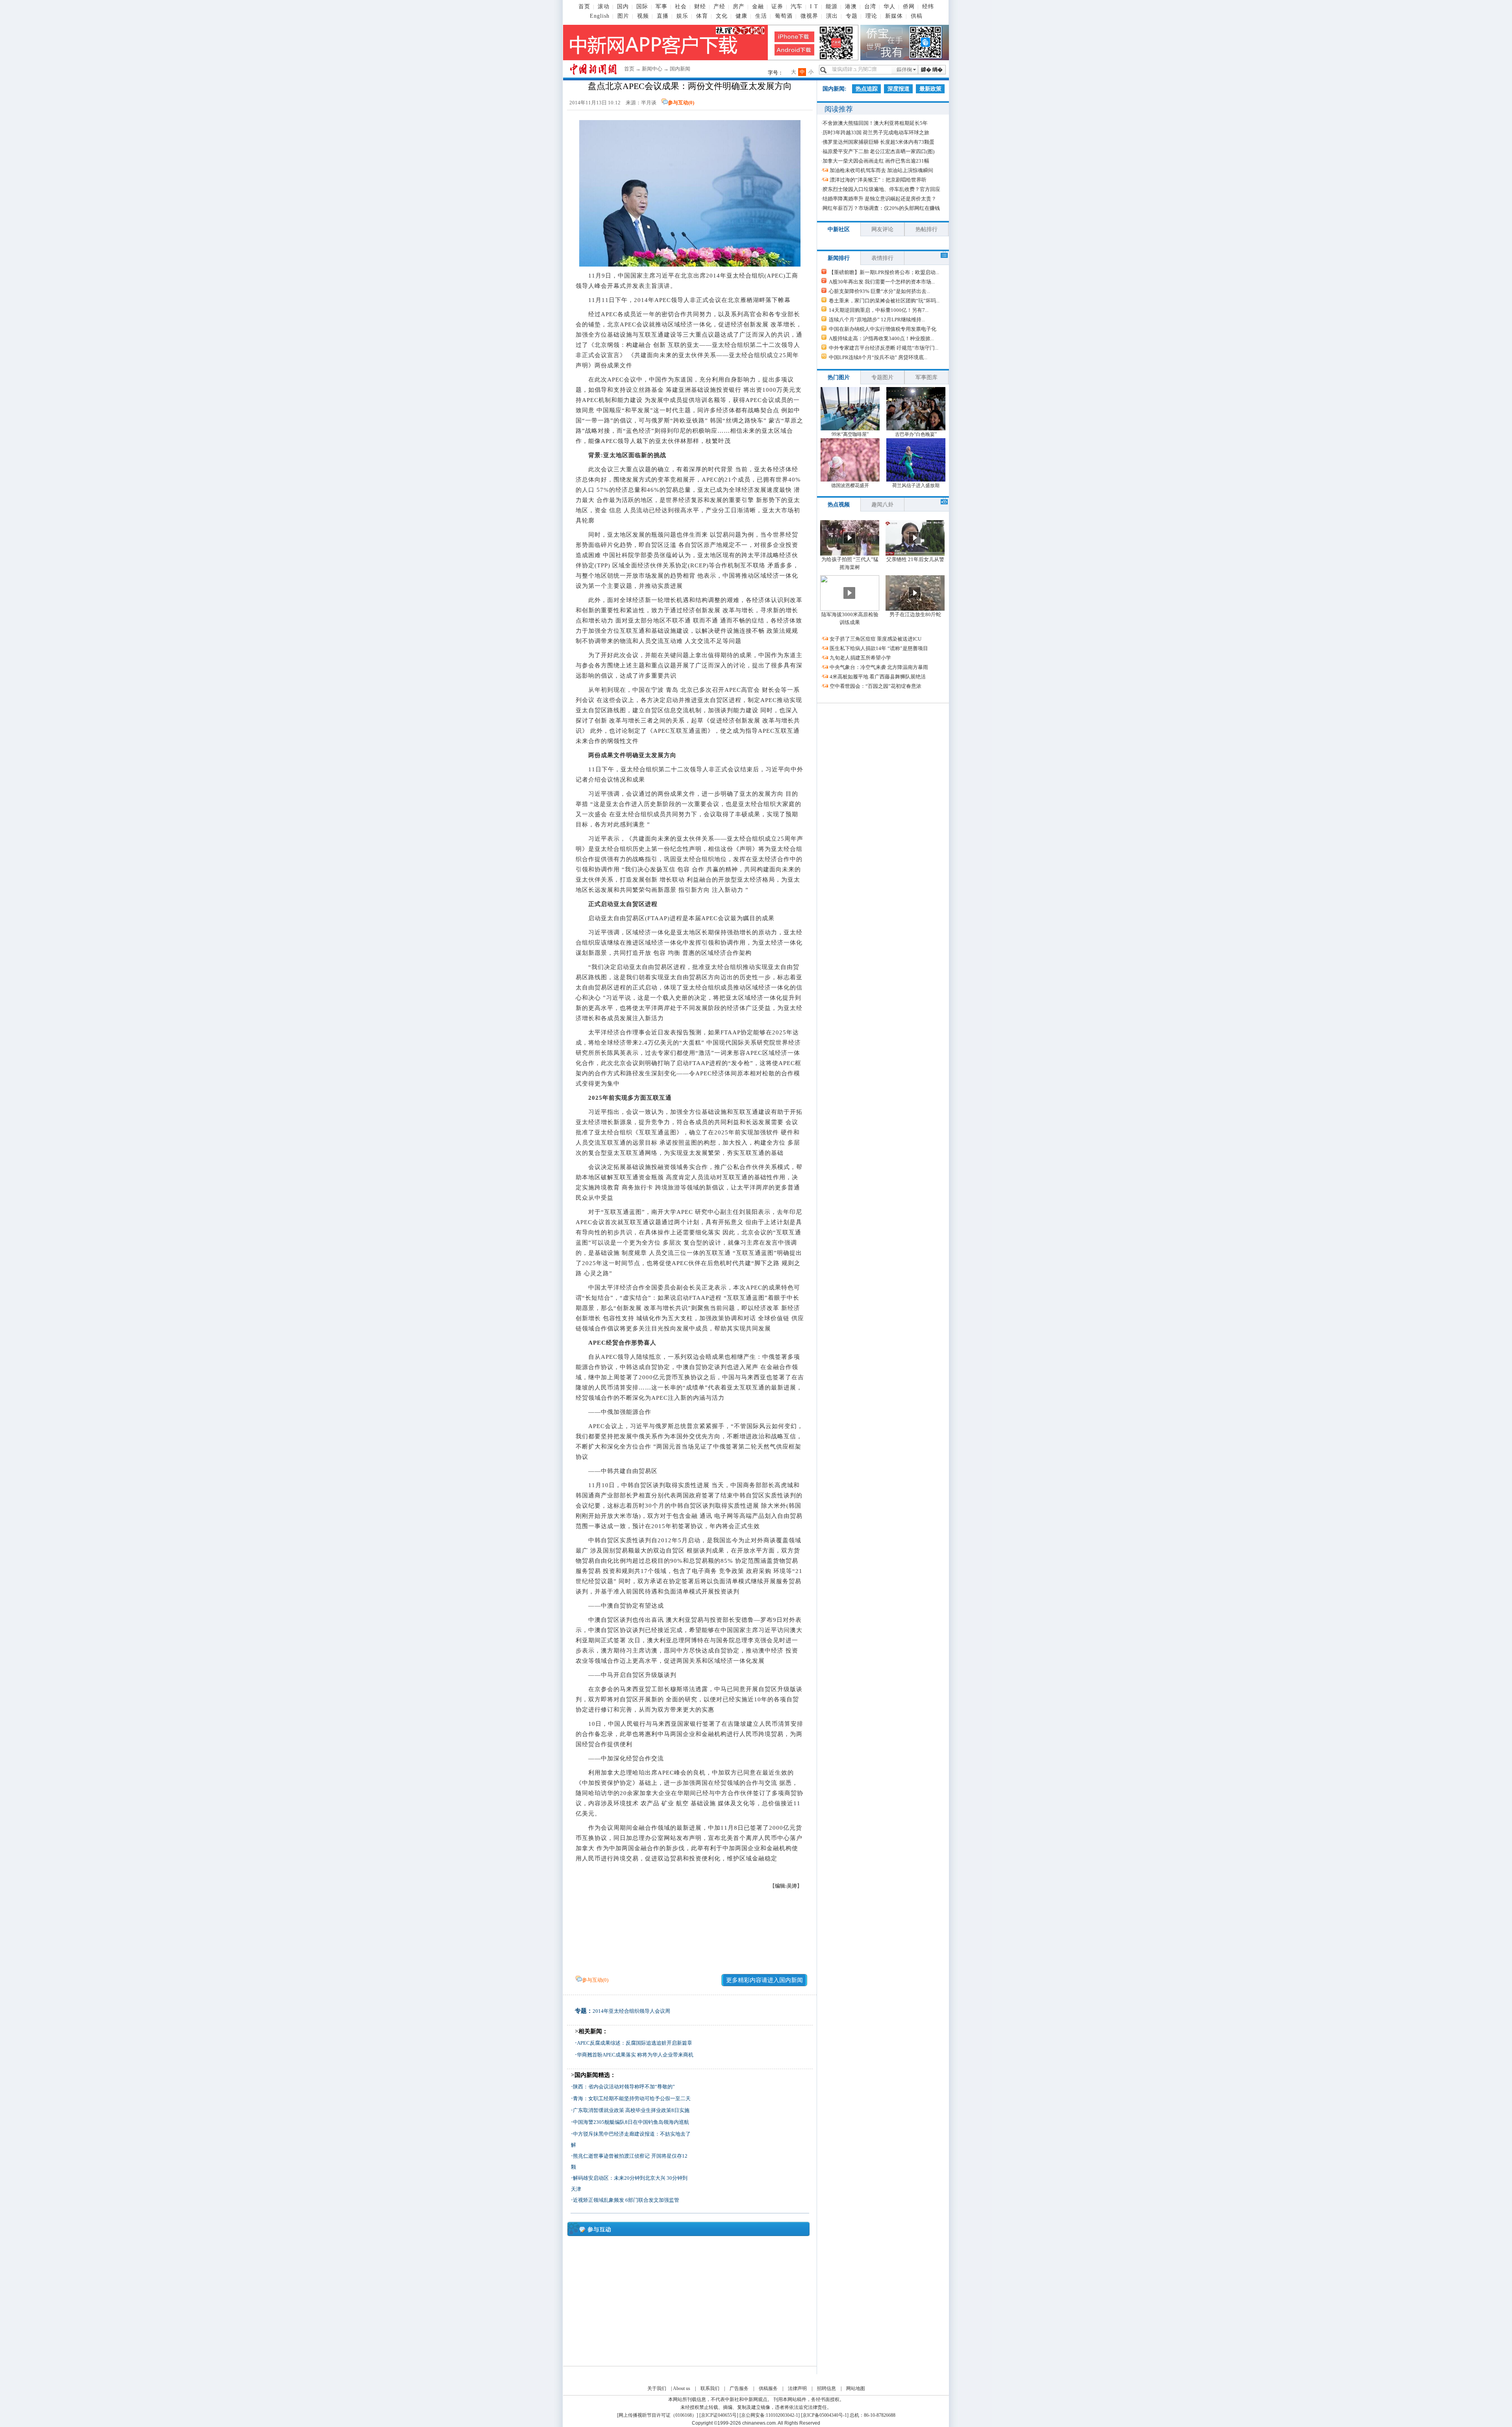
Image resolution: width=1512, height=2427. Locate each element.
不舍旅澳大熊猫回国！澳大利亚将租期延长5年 (875, 123)
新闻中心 (652, 69)
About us (682, 2388)
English (600, 16)
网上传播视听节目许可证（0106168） (658, 2415)
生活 (761, 16)
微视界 (809, 16)
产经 (719, 6)
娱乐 (682, 16)
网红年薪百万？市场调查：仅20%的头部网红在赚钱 (881, 208)
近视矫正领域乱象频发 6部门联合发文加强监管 (626, 2200)
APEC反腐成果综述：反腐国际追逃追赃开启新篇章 (635, 2043)
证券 (777, 6)
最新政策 (930, 89)
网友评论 (882, 229)
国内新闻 (680, 69)
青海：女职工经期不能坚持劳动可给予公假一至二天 (632, 2098)
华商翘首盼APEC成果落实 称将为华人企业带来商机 (635, 2055)
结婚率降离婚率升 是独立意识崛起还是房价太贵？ (879, 199)
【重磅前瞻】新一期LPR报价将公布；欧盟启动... (884, 272)
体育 (702, 16)
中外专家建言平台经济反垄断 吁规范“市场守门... (884, 348)
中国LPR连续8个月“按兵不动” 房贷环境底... (878, 357)
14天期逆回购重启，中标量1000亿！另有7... (879, 310)
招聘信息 (826, 2388)
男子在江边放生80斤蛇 (915, 614)
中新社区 (839, 229)
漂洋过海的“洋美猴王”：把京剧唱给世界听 (878, 180)
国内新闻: (835, 89)
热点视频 (839, 505)
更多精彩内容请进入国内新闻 (764, 1980)
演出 (832, 16)
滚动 (604, 6)
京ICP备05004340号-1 (825, 2415)
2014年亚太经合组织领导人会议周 (631, 2011)
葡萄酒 (784, 16)
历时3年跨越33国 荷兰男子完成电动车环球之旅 (876, 132)
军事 (661, 6)
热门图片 (839, 377)
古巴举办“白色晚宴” (916, 434)
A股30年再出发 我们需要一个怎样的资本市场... (882, 282)
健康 (741, 16)
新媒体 (894, 16)
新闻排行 (839, 258)
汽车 (797, 6)
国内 (623, 6)
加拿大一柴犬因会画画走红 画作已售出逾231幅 (876, 161)
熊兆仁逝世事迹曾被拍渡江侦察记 (611, 2156)
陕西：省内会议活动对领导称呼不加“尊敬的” (624, 2087)
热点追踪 (867, 89)
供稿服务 (768, 2388)
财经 (700, 6)
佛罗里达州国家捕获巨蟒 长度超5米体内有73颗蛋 (878, 142)
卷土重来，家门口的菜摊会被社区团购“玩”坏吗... (884, 301)
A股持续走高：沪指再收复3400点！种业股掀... (881, 338)
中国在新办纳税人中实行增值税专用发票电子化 (883, 329)
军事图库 (926, 377)
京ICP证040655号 (719, 2415)
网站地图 (856, 2388)
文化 (722, 16)
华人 (889, 6)
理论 (871, 16)
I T (814, 6)
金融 (758, 6)
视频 (643, 16)
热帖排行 (926, 229)
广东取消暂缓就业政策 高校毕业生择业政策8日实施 (631, 2110)
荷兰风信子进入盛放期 (916, 485)
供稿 (917, 16)
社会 (681, 6)
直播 (663, 16)
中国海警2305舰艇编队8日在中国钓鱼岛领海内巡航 (631, 2122)
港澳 (851, 6)
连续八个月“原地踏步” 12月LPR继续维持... (877, 320)
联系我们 (710, 2388)
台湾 (870, 6)
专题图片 (882, 377)
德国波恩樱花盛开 (850, 485)
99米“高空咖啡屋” (850, 434)
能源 (832, 6)
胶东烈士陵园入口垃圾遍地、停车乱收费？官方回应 (881, 189)
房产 (739, 6)
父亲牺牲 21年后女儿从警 (915, 559)
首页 (584, 6)
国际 (642, 6)
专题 (852, 16)
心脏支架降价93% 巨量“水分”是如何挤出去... (879, 291)
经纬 (928, 6)
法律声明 (797, 2388)
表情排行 (882, 258)
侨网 (909, 6)
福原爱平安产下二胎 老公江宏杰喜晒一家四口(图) (878, 151)
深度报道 (899, 89)
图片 (623, 16)
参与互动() (681, 103)
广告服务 (739, 2388)
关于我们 (657, 2388)
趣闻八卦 (882, 505)
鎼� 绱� (932, 69)
